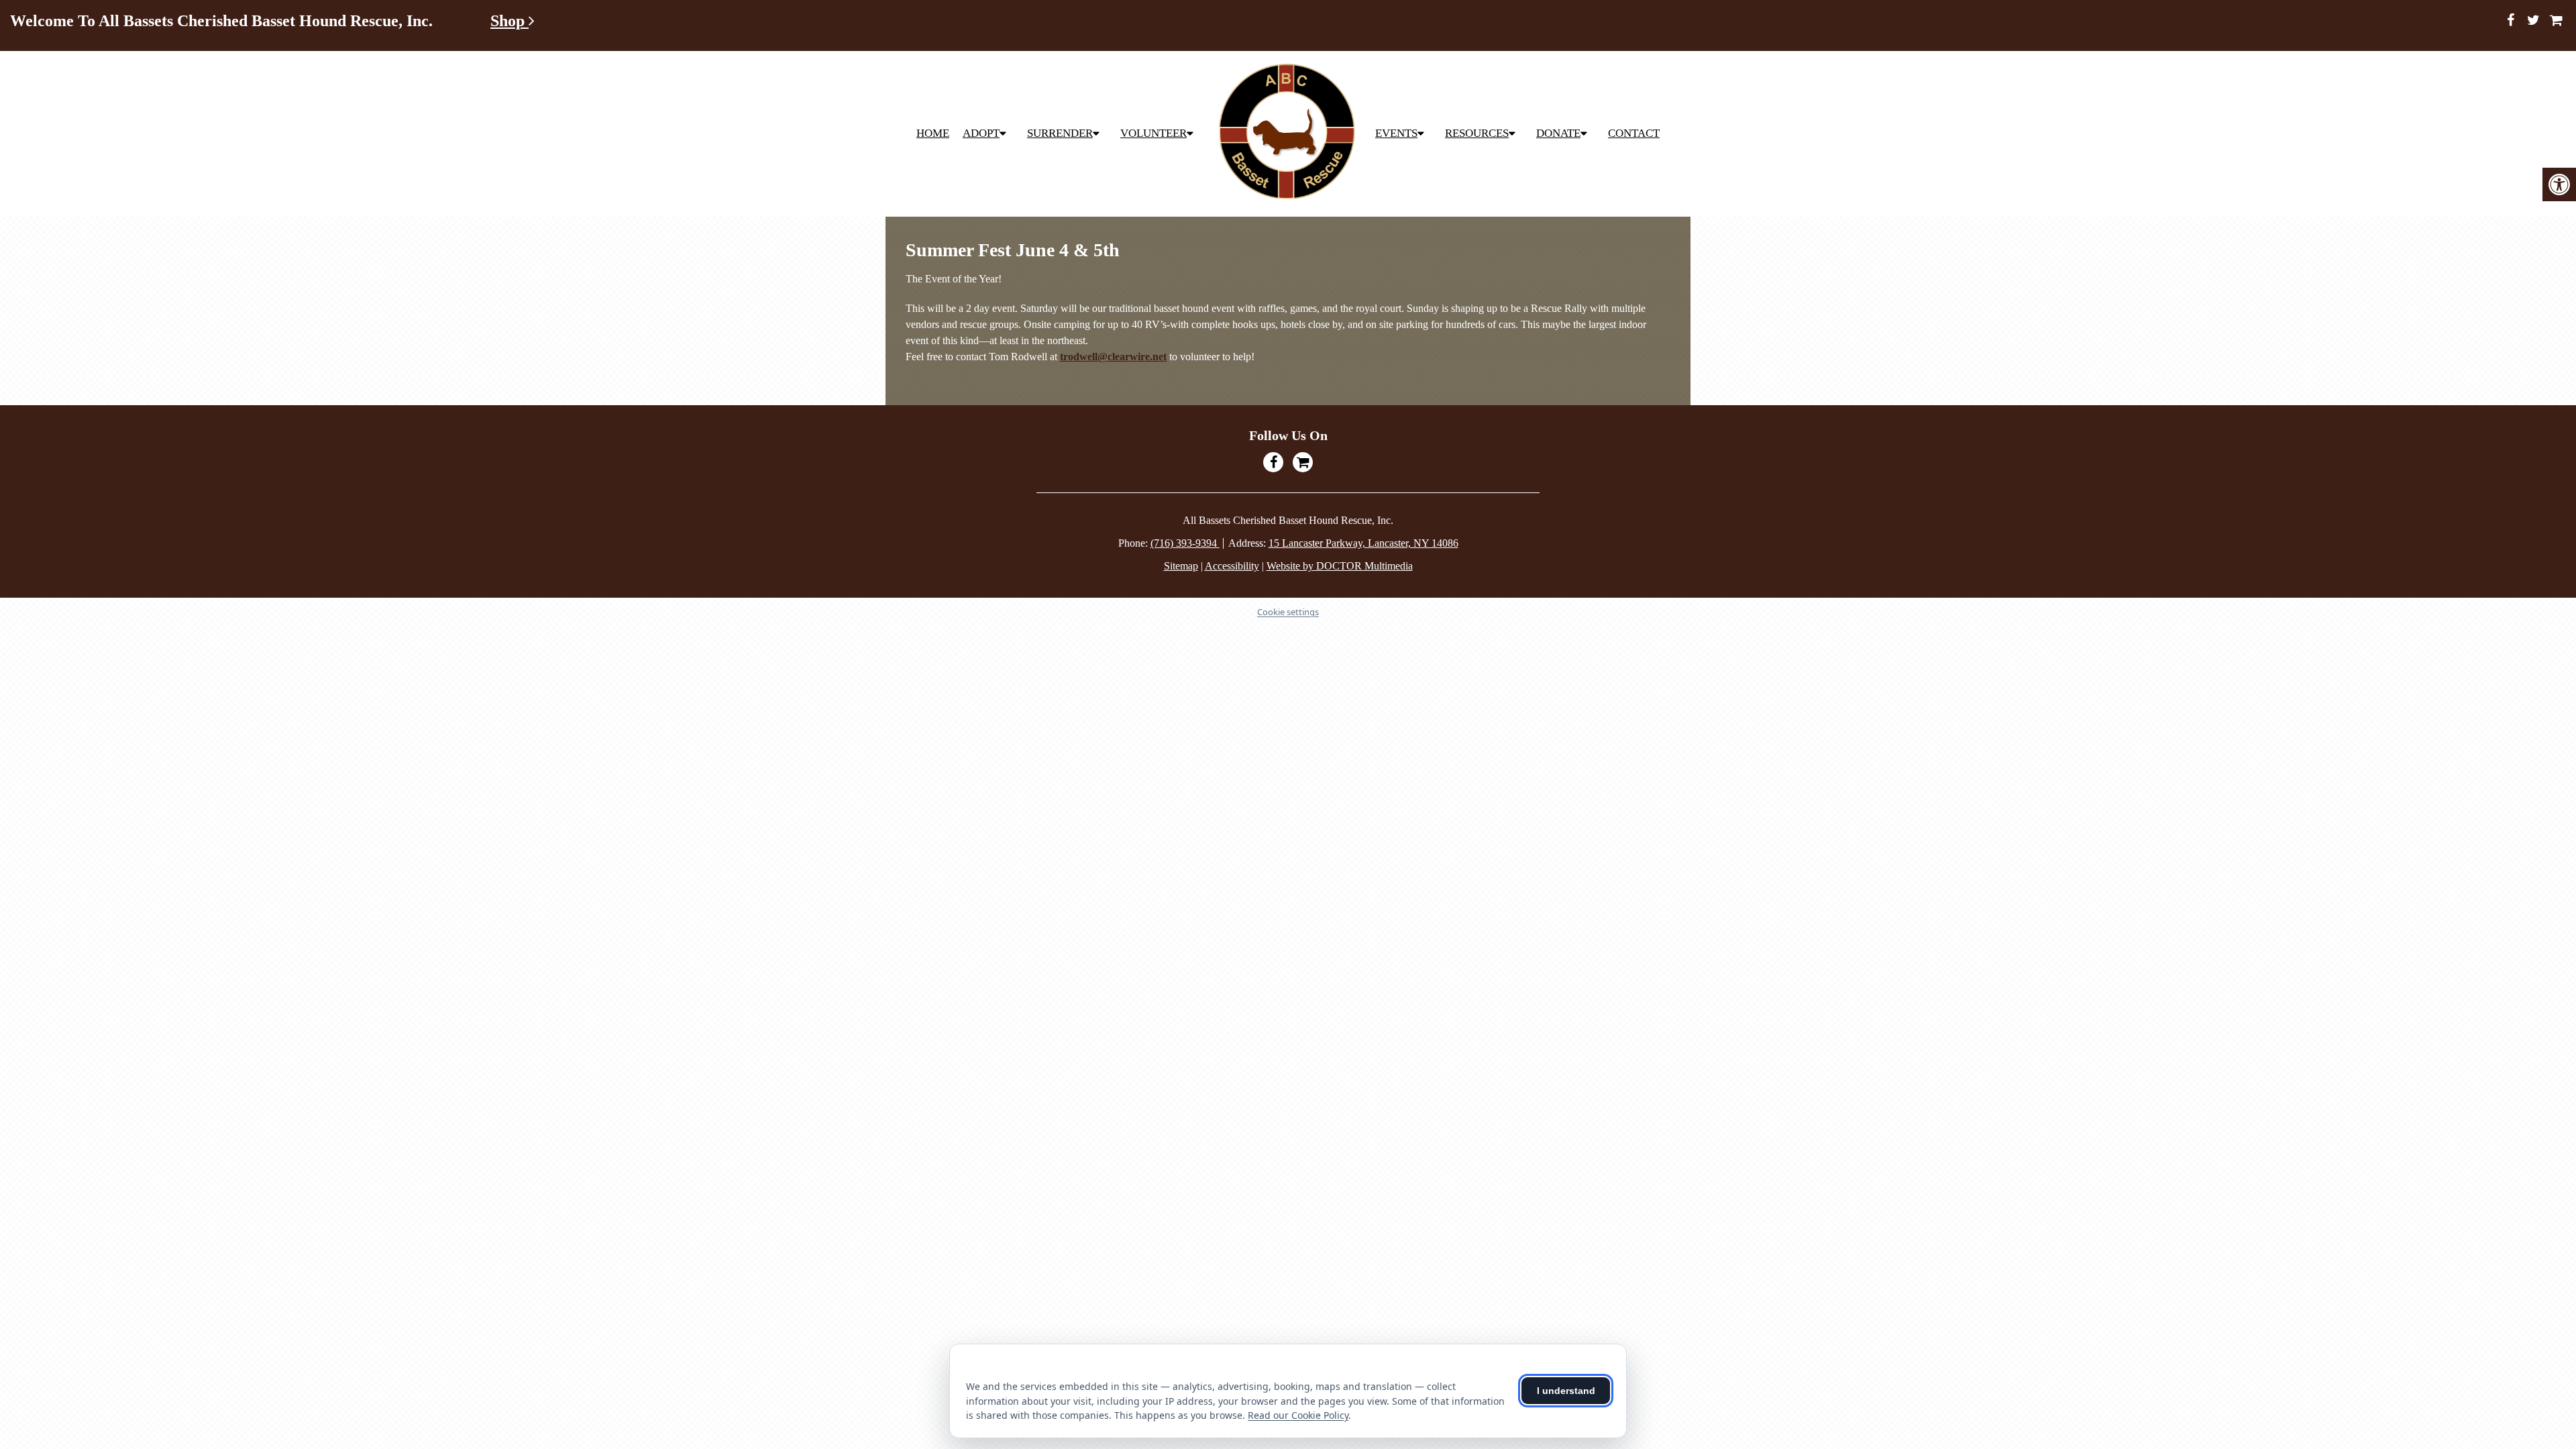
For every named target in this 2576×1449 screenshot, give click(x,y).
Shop (509, 21)
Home (933, 133)
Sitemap (1181, 566)
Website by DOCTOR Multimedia (1340, 566)
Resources (1477, 133)
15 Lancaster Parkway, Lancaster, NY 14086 (1363, 543)
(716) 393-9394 (1185, 543)
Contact (1634, 133)
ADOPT (981, 133)
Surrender (1060, 133)
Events (1396, 133)
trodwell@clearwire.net (1113, 357)
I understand (1566, 1391)
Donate (1558, 133)
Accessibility (1232, 566)
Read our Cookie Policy (1298, 1415)
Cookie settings (1288, 612)
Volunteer (1153, 133)
